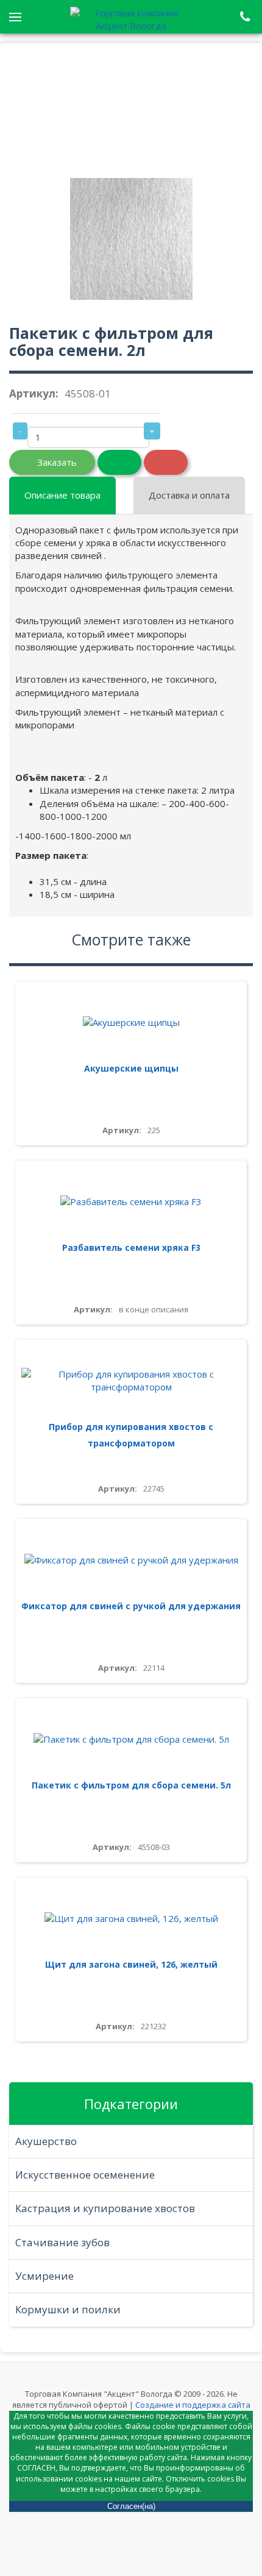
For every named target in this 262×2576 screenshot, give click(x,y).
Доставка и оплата (189, 495)
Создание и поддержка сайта (193, 2405)
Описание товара (62, 495)
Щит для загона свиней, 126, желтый (131, 1964)
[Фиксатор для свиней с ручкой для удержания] (131, 1560)
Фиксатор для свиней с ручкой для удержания (131, 1606)
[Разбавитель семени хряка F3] (131, 1202)
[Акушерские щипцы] (131, 1023)
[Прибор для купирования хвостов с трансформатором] (131, 1381)
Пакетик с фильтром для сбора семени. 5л (131, 1785)
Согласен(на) (131, 2506)
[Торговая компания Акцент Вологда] (131, 18)
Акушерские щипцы (131, 1068)
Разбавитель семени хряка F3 (131, 1247)
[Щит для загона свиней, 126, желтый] (131, 1919)
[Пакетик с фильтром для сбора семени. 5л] (131, 1739)
